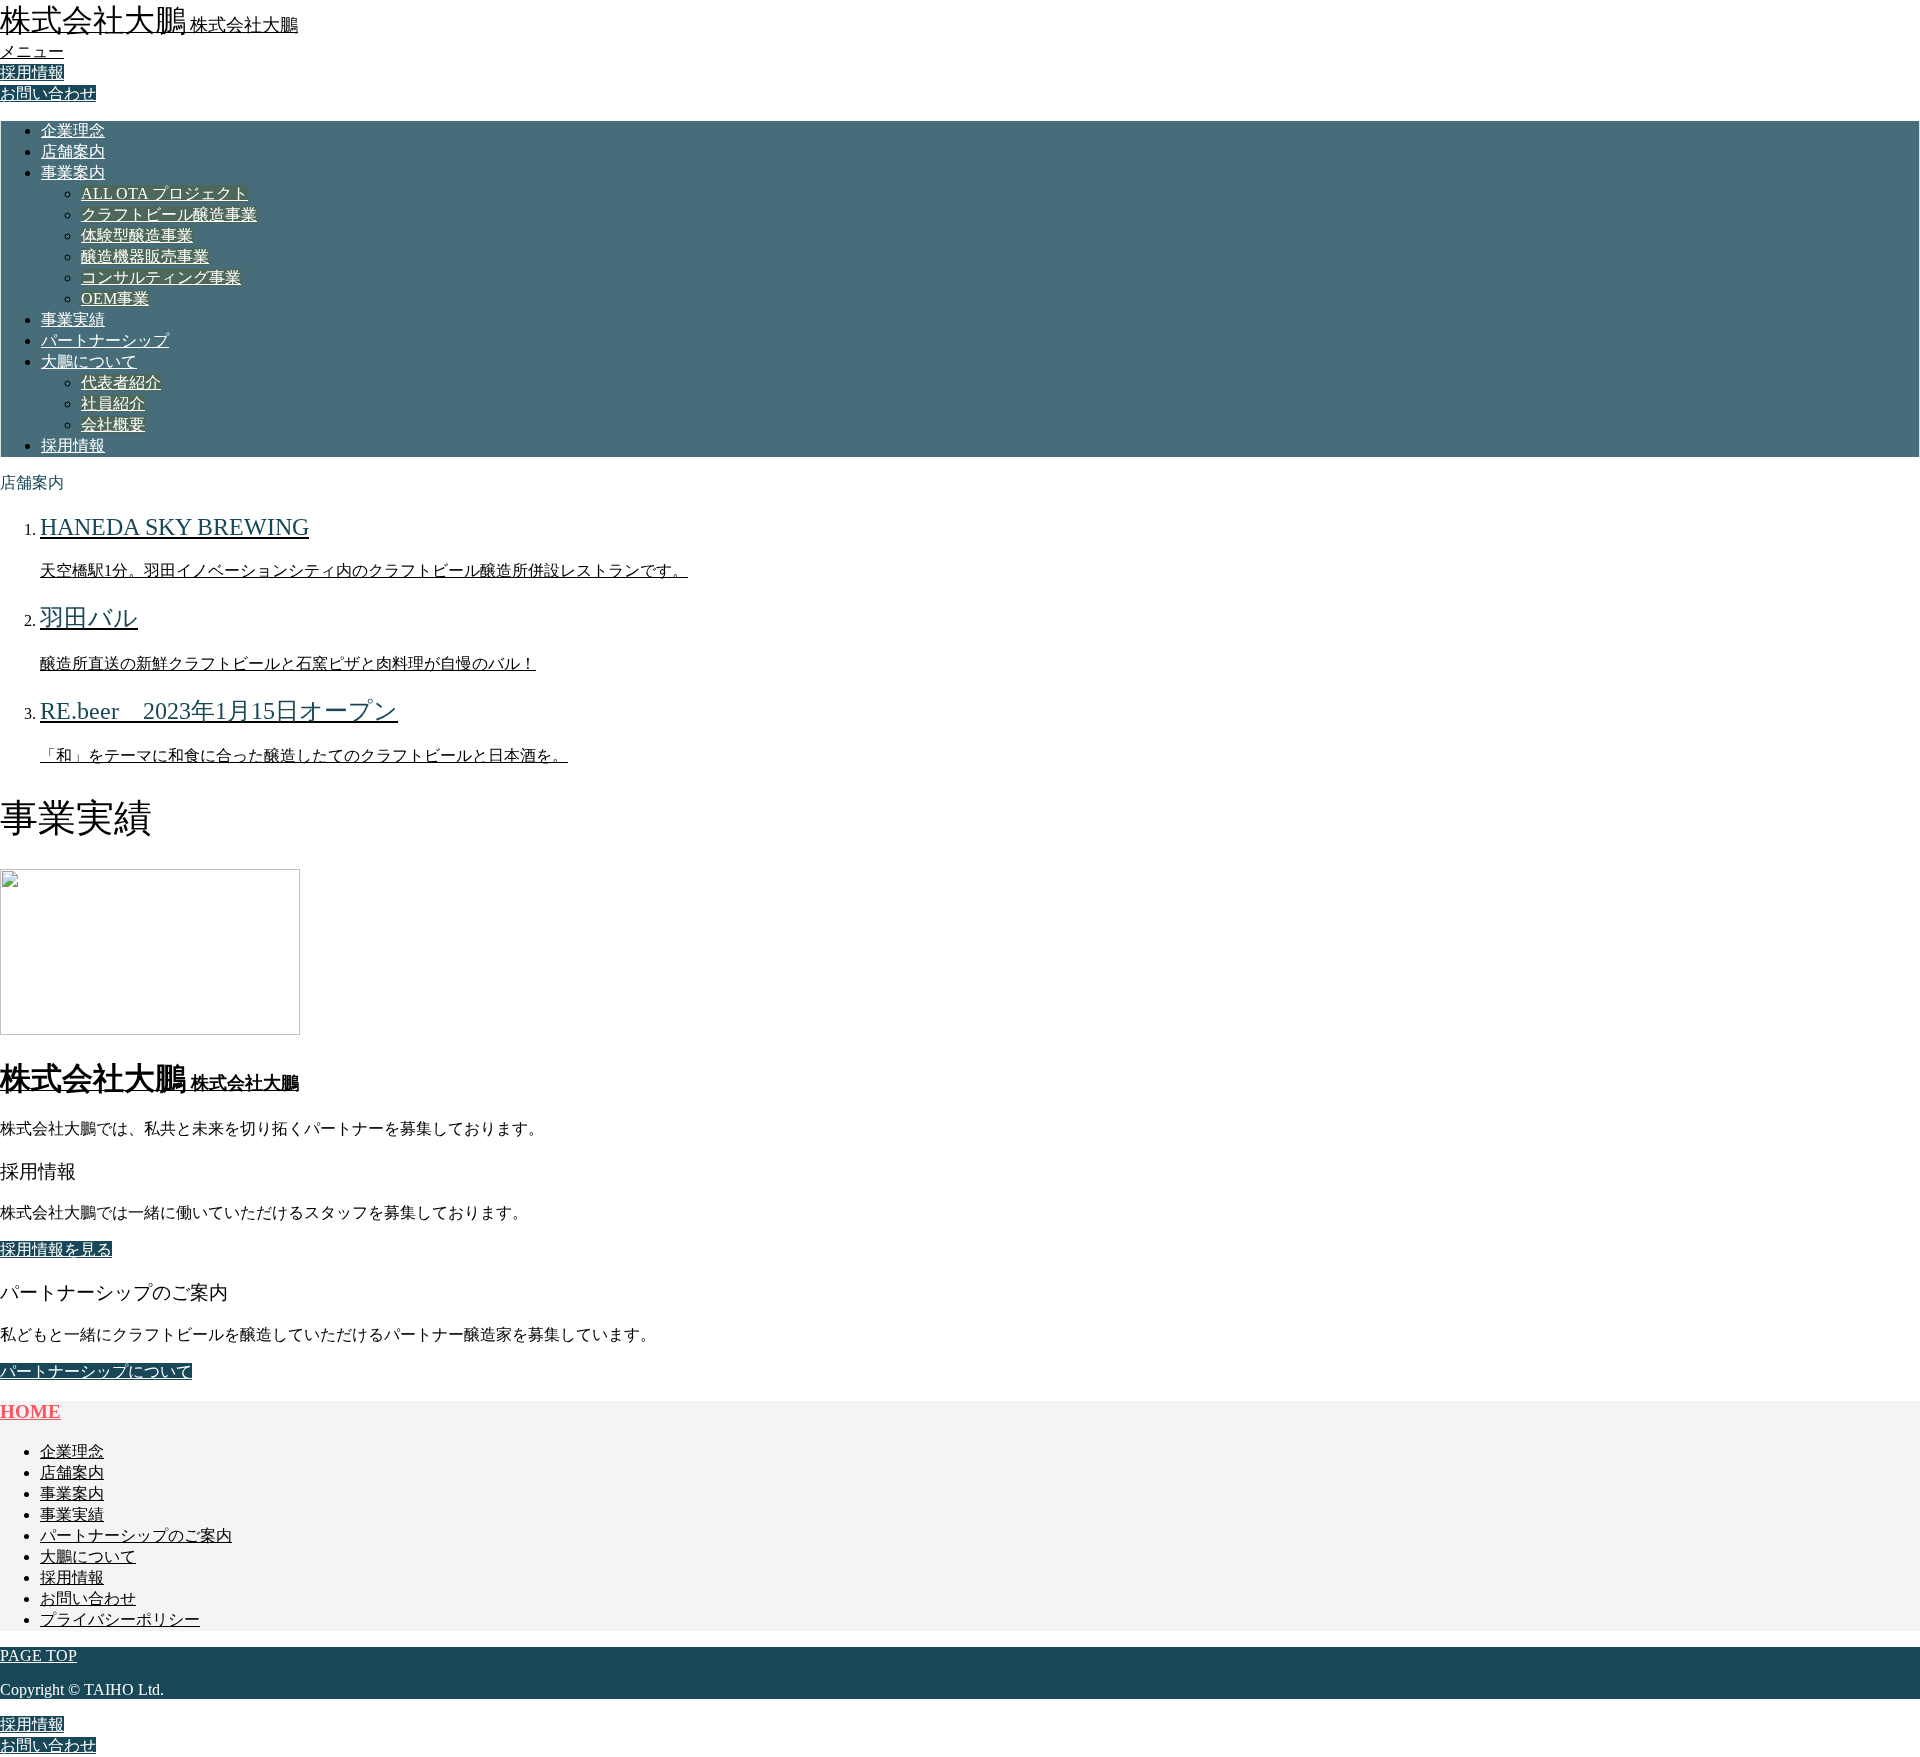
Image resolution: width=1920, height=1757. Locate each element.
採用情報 (32, 72)
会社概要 (113, 424)
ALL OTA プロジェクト (164, 193)
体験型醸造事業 (137, 235)
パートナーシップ (105, 340)
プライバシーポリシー (120, 1619)
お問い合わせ (48, 93)
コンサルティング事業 (161, 277)
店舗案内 (73, 151)
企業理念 (73, 130)
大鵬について (89, 361)
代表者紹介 (121, 382)
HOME (30, 1411)
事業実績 (73, 319)
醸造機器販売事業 (145, 256)
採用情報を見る (56, 1249)
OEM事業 (115, 298)
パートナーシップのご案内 (136, 1535)
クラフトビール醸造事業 (169, 214)
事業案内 (73, 172)
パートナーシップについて (96, 1371)
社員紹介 (113, 403)
